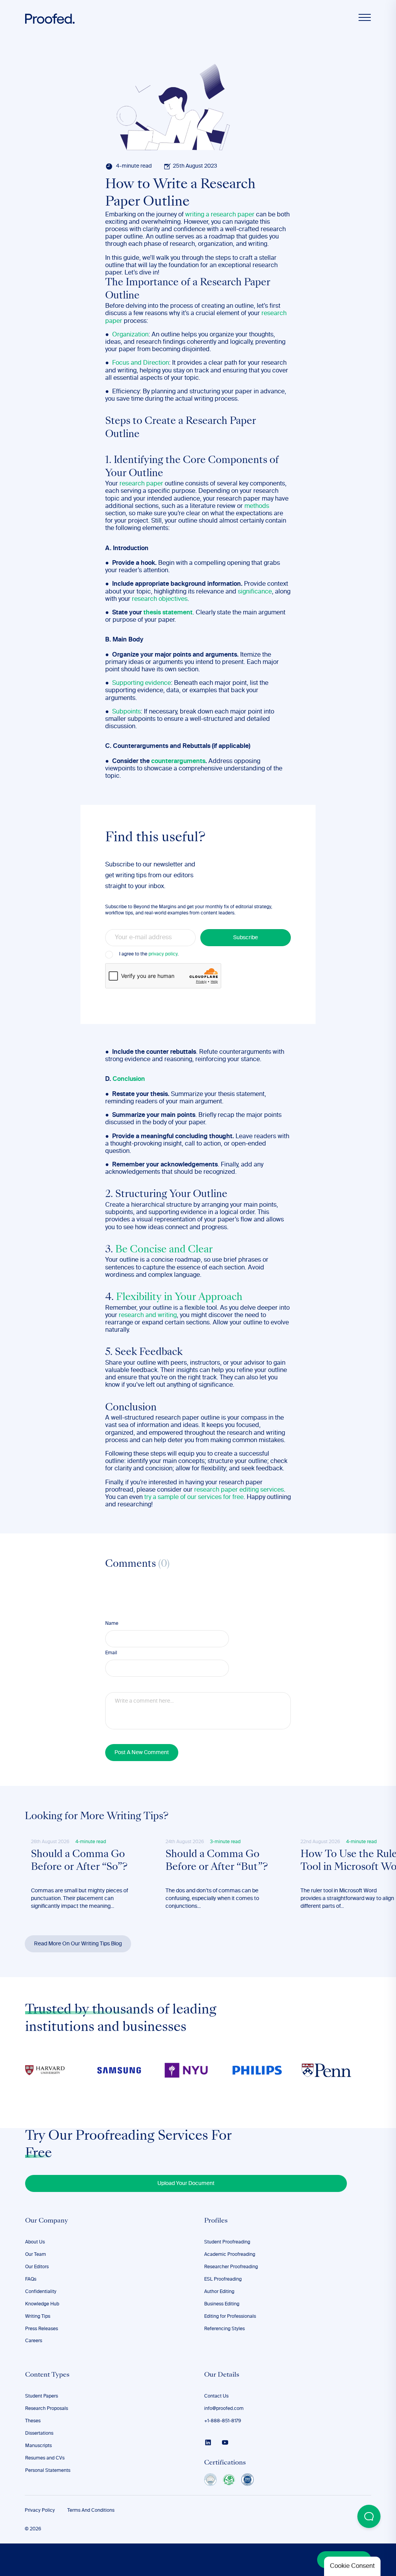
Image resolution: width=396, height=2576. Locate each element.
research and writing (148, 1315)
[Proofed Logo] (50, 19)
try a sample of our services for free (194, 1497)
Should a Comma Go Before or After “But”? (217, 1861)
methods (257, 506)
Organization (130, 335)
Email (111, 1653)
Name (112, 1624)
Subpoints (126, 712)
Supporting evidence (142, 683)
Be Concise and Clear (164, 1250)
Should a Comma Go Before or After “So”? (79, 1861)
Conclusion (129, 1079)
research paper (141, 484)
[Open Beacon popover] (369, 2516)
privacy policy (163, 954)
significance (255, 592)
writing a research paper (220, 215)
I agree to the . (149, 954)
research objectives (160, 599)
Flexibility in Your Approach (179, 1298)
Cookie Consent (352, 2566)
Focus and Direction (141, 363)
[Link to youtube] (225, 2442)
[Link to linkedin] (208, 2442)
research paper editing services (239, 1490)
